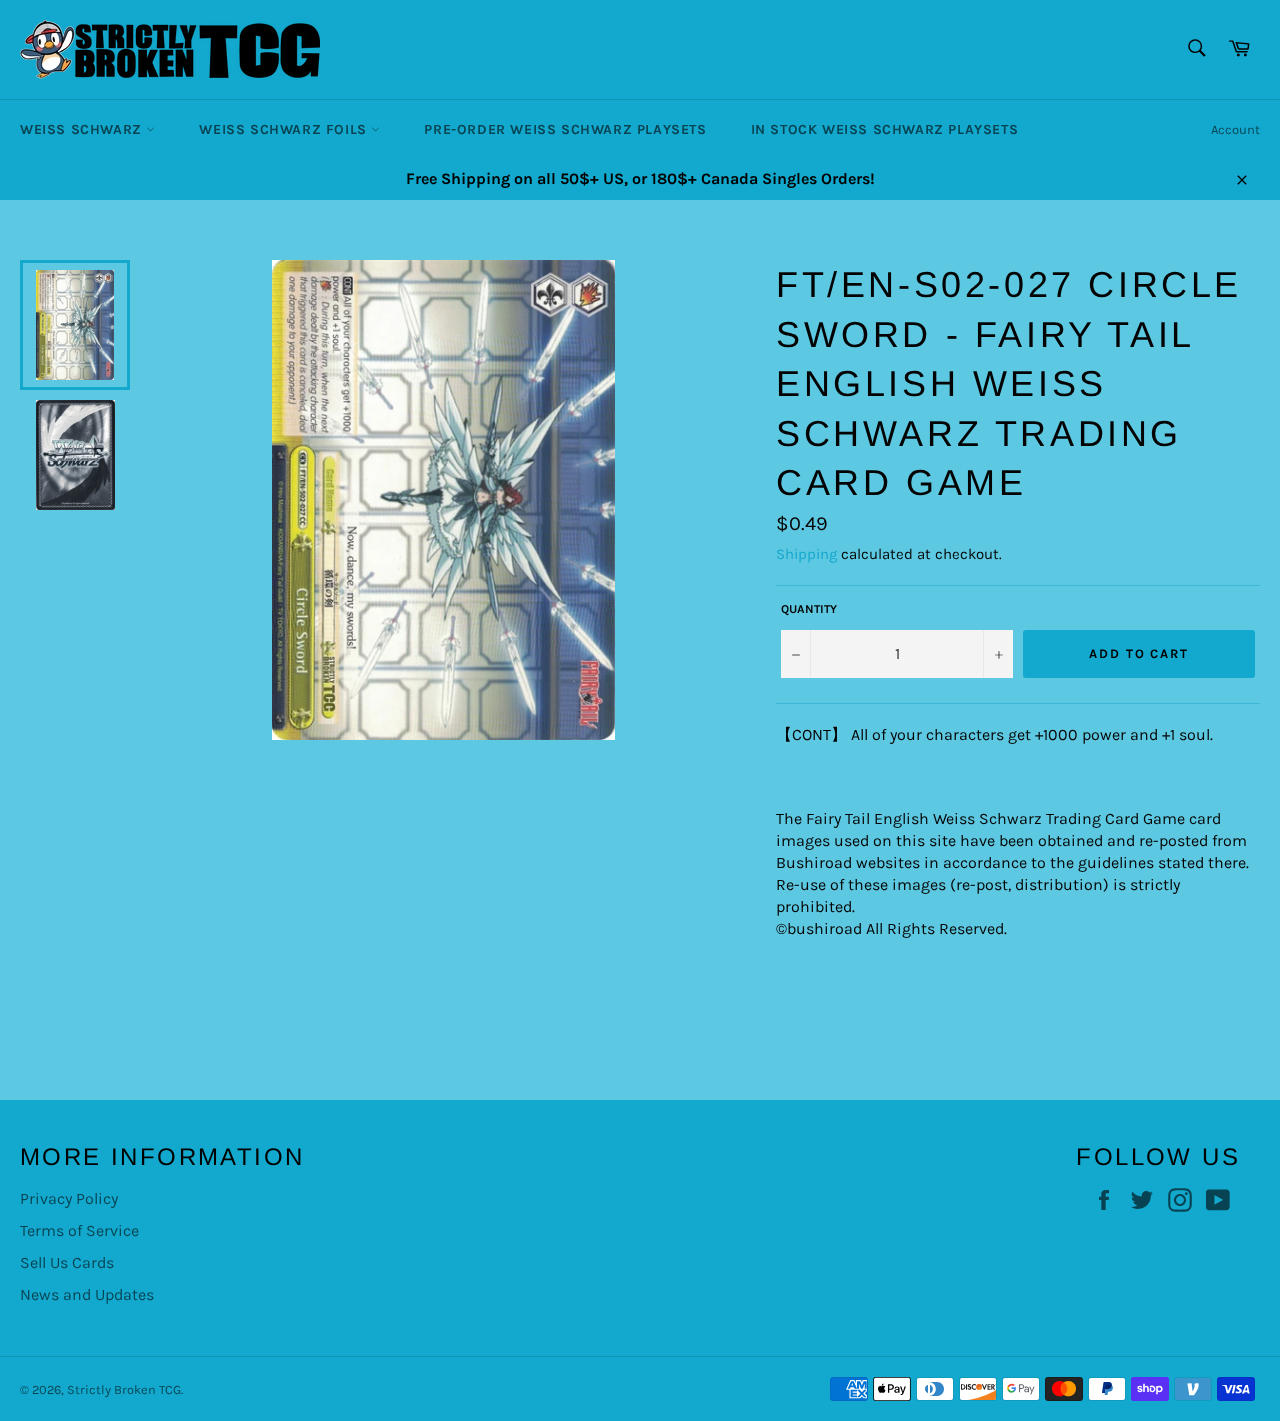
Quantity (809, 609)
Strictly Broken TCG (124, 1389)
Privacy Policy (69, 1198)
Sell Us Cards (67, 1262)
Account (1235, 129)
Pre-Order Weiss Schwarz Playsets (565, 129)
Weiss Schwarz (83, 129)
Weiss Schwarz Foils (285, 129)
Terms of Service (79, 1230)
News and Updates (87, 1294)
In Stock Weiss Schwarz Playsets (885, 129)
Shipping (806, 554)
